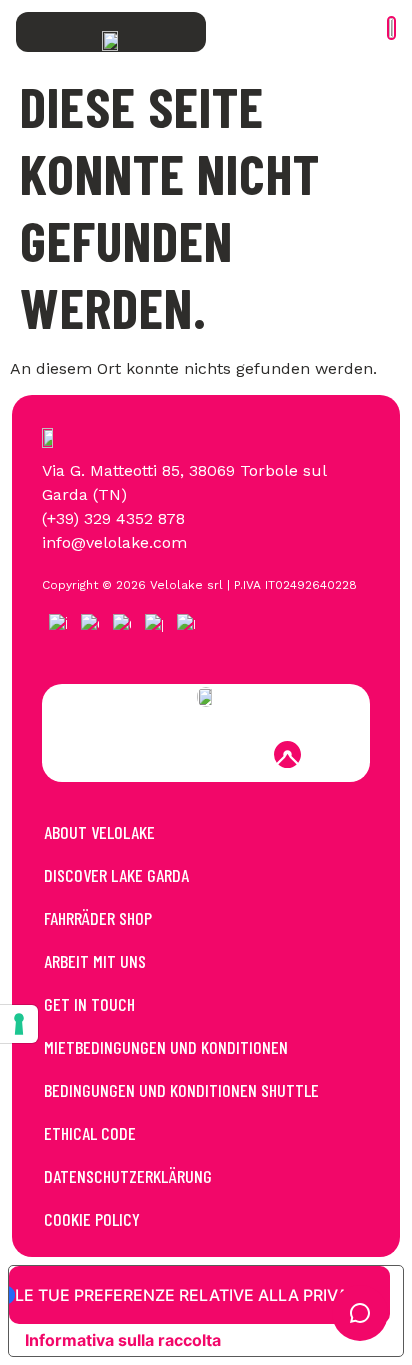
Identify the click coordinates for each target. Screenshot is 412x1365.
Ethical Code (90, 1133)
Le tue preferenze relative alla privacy (192, 1295)
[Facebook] (125, 755)
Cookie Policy (92, 1219)
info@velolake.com (114, 542)
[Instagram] (179, 755)
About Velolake (99, 832)
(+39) (63, 518)
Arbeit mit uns (95, 961)
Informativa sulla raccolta (123, 1340)
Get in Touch (89, 1004)
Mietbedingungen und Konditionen (166, 1047)
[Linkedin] (233, 755)
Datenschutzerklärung (128, 1176)
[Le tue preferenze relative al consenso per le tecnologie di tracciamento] (19, 1024)
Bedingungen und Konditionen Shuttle (181, 1090)
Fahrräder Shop (98, 918)
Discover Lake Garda (116, 875)
